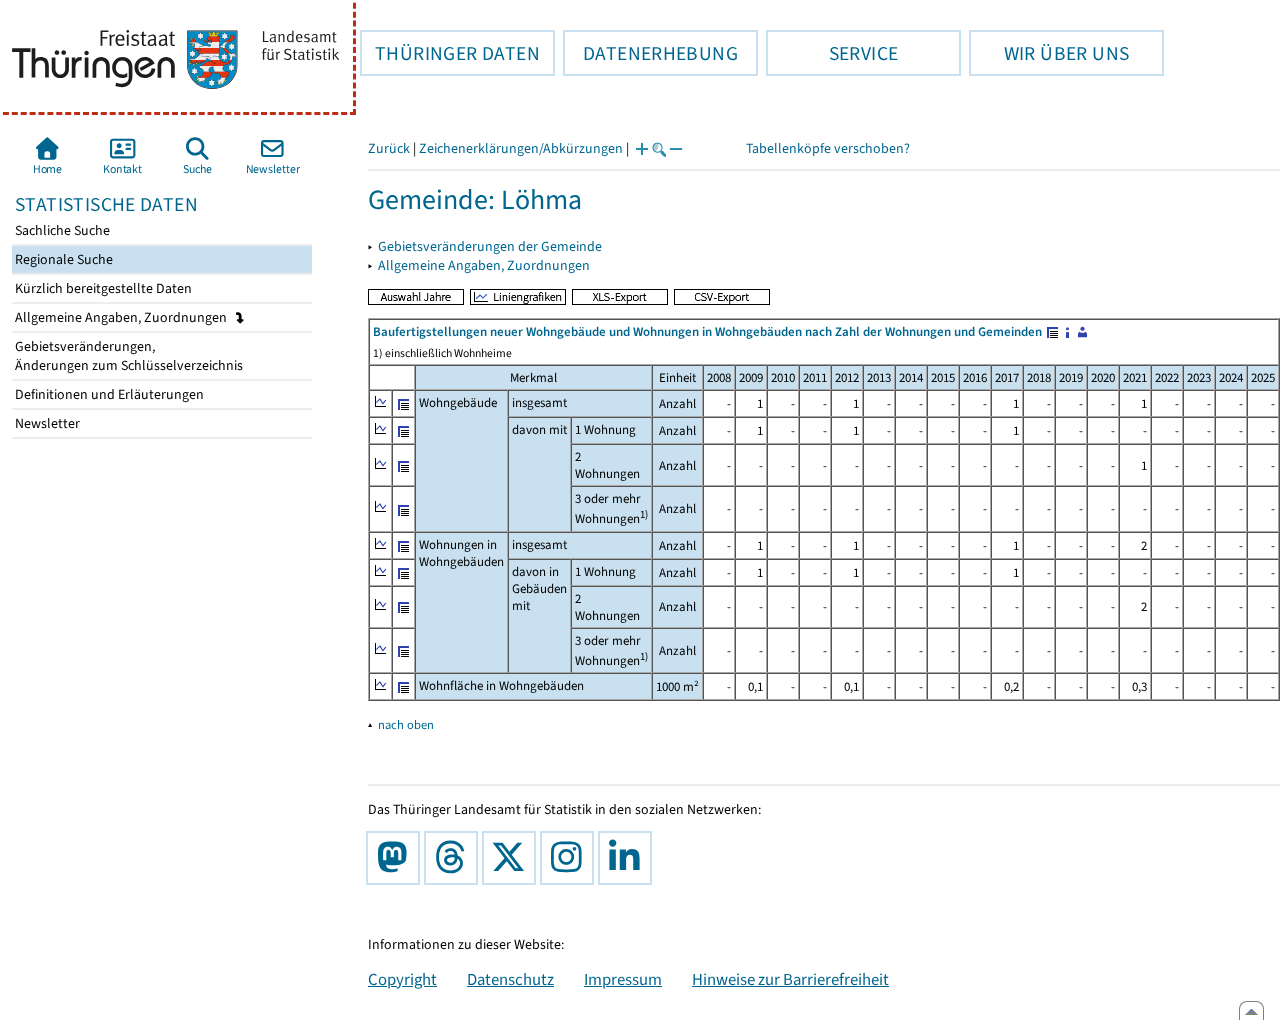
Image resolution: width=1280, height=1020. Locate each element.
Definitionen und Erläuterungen (108, 394)
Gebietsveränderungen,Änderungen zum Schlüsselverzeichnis (127, 356)
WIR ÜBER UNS (1049, 53)
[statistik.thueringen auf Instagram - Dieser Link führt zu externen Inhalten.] (571, 858)
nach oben (406, 724)
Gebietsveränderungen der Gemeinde (490, 246)
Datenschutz (510, 979)
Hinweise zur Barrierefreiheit (790, 979)
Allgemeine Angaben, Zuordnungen (122, 317)
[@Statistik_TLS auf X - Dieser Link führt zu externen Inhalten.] (513, 858)
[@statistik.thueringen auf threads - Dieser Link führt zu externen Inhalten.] (455, 858)
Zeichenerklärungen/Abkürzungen (521, 148)
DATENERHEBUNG (650, 53)
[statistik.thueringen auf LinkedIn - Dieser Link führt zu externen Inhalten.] (629, 858)
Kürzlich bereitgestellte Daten (102, 288)
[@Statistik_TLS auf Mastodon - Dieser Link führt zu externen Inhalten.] (397, 858)
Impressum (623, 979)
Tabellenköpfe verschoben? (828, 148)
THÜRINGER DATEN (450, 53)
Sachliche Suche (61, 230)
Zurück (389, 148)
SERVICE (832, 53)
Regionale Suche (62, 259)
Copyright (402, 979)
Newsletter (46, 423)
